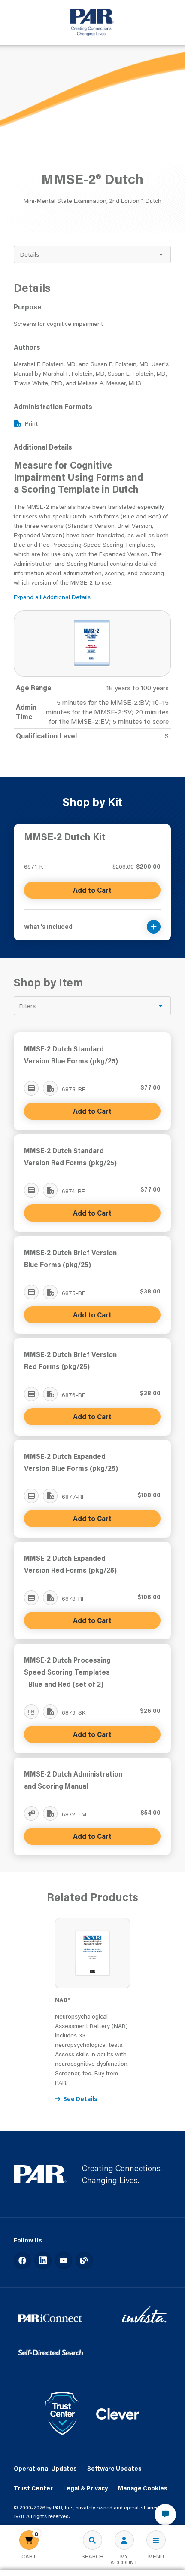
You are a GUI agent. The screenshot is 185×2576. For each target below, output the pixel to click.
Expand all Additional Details (52, 597)
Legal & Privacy (85, 2488)
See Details (80, 2099)
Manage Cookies (143, 2488)
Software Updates (114, 2469)
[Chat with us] (165, 2515)
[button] (92, 921)
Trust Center (33, 2488)
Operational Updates (45, 2469)
